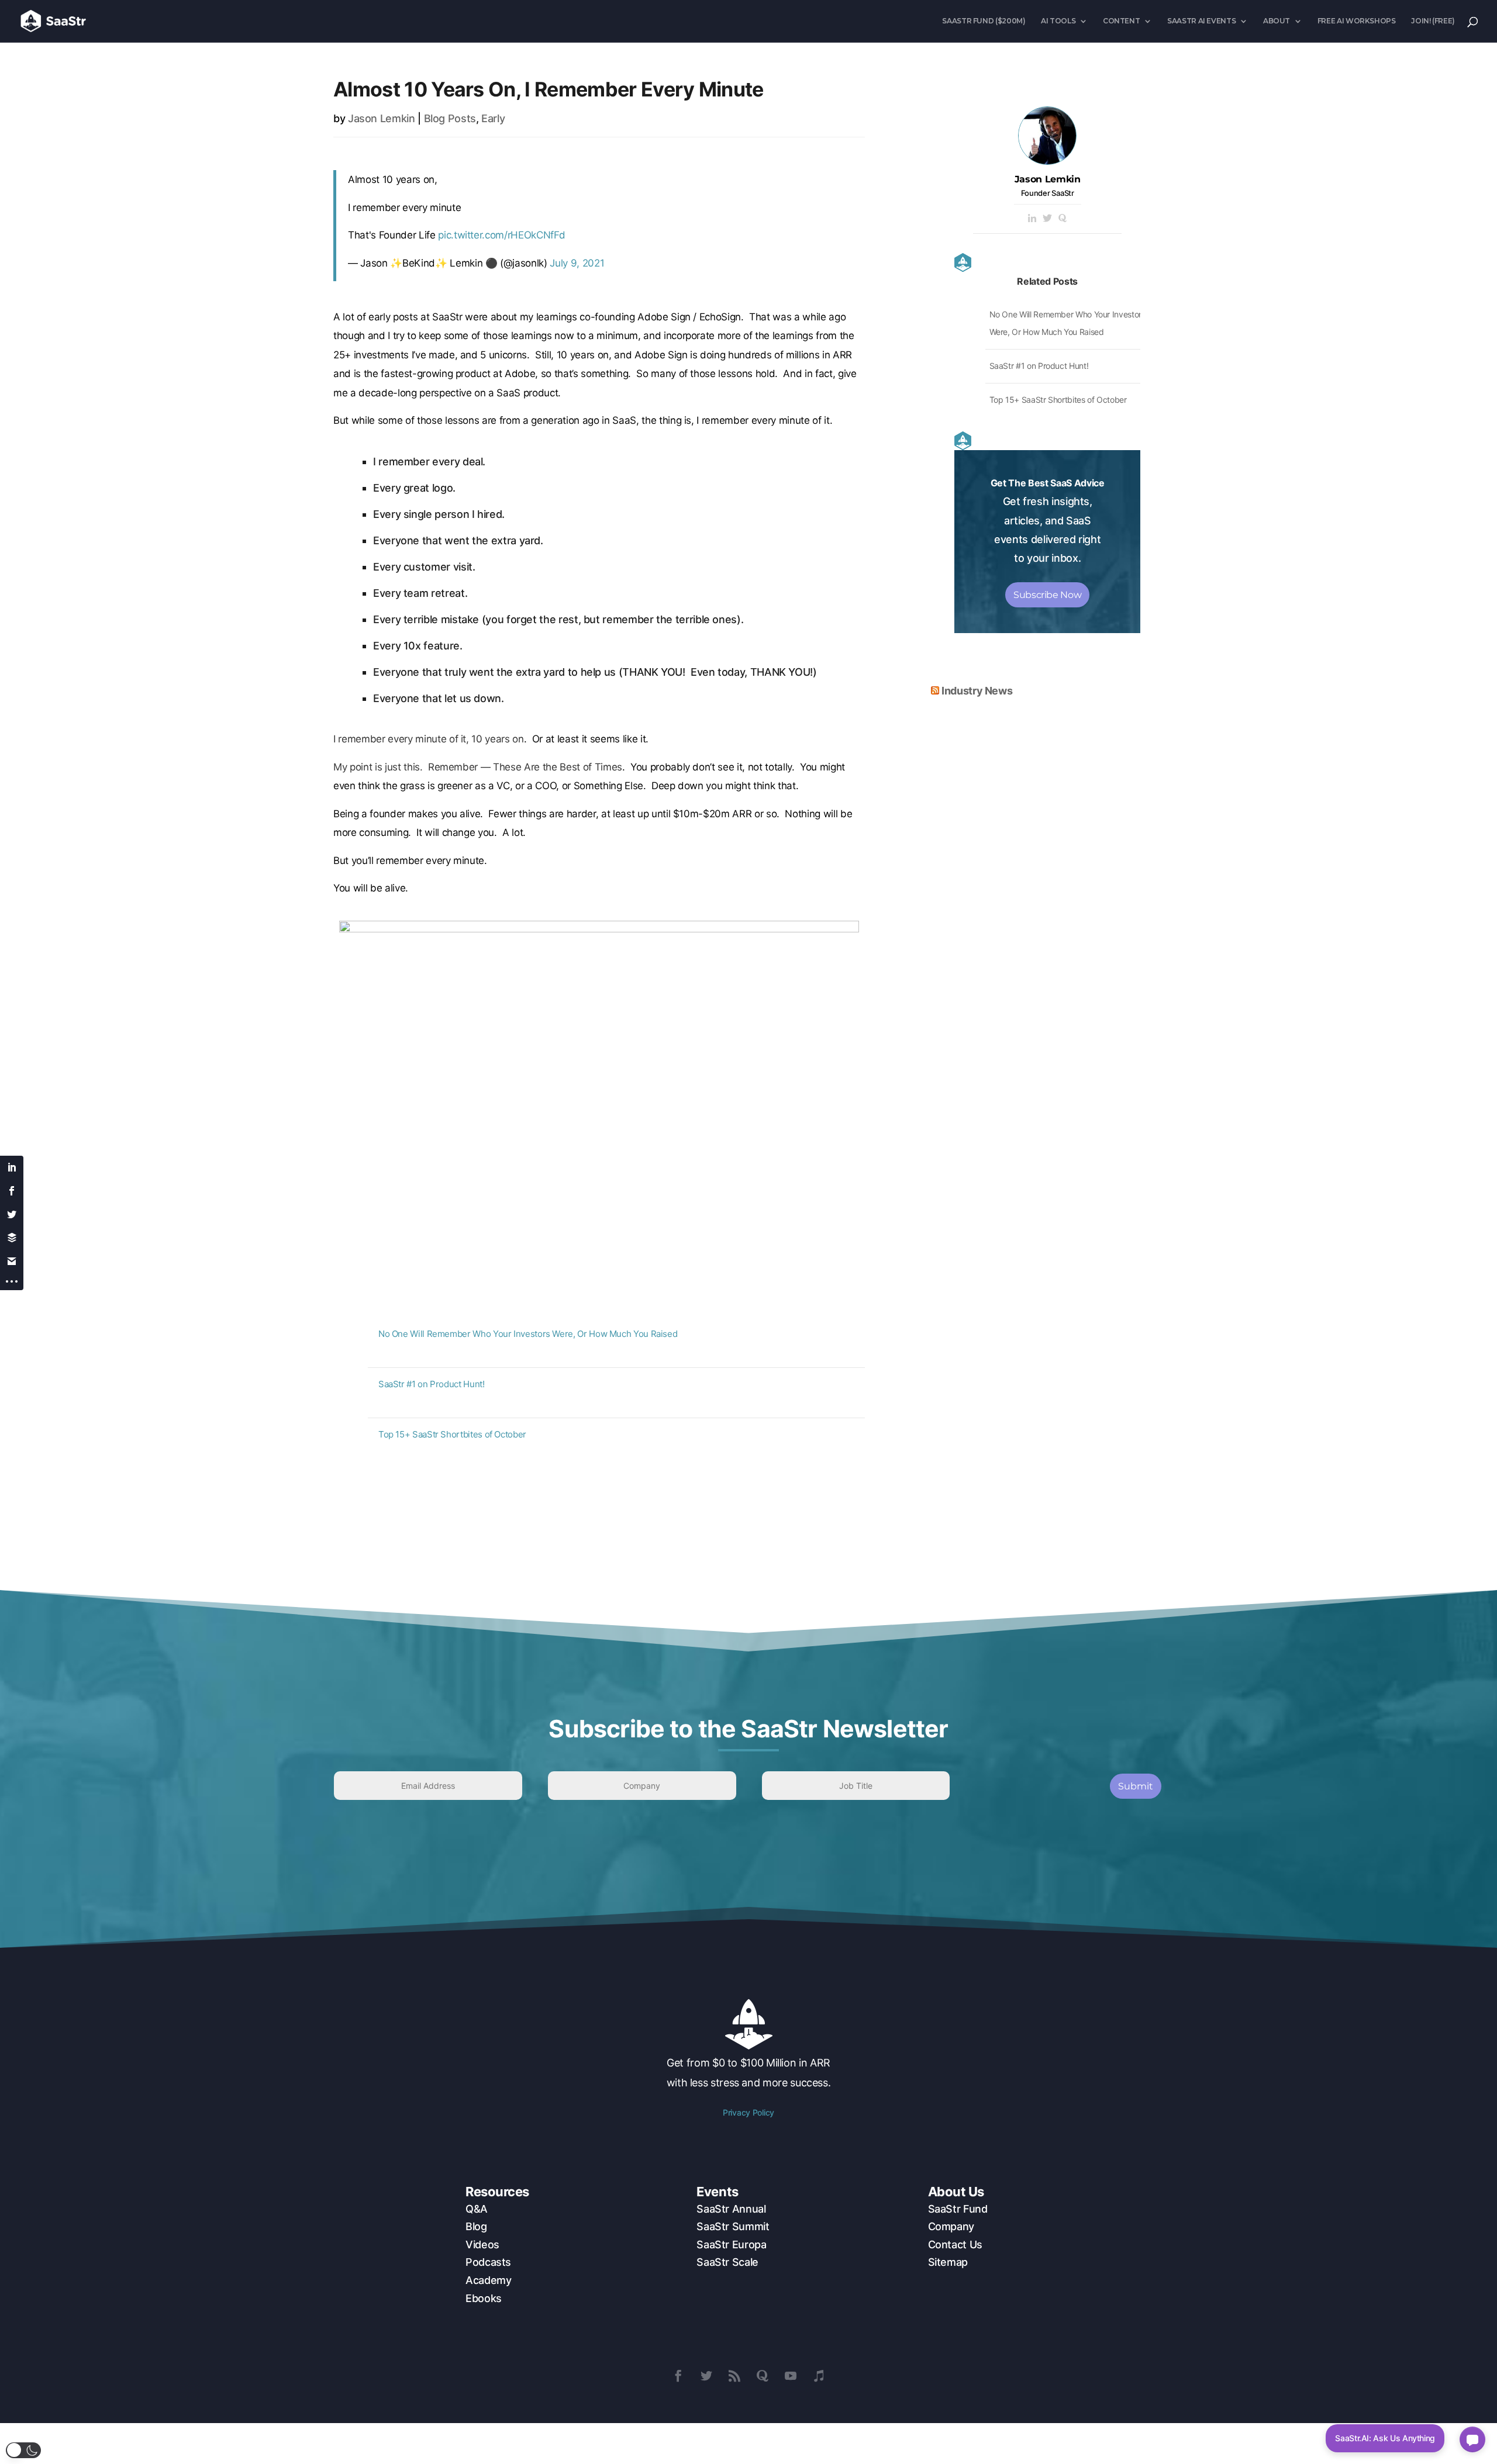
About (1277, 21)
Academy (488, 2280)
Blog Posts (450, 118)
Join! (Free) (1433, 21)
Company (951, 2226)
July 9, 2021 (577, 263)
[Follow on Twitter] (706, 2376)
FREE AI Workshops (1357, 21)
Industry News (977, 691)
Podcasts (488, 2262)
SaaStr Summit (733, 2226)
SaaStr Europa (731, 2244)
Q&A (477, 2209)
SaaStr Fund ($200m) (984, 21)
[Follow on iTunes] (819, 2376)
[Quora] (1063, 219)
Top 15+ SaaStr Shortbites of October (452, 1434)
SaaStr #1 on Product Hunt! (432, 1384)
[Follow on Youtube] (791, 2376)
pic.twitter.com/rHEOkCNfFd (501, 235)
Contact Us (955, 2244)
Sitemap (948, 2262)
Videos (482, 2244)
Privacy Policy (748, 2112)
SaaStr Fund (958, 2209)
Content (1121, 21)
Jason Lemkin (382, 118)
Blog (476, 2226)
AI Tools (1058, 21)
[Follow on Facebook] (678, 2376)
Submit (1136, 1786)
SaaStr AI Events (1201, 21)
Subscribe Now (1047, 595)
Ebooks (484, 2298)
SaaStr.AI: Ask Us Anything (1385, 2438)
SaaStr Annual (731, 2209)
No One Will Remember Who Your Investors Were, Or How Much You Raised (528, 1334)
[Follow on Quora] (763, 2376)
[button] (23, 2450)
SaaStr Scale (727, 2262)
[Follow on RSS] (734, 2376)
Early (493, 118)
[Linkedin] (1032, 219)
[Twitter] (1047, 219)
